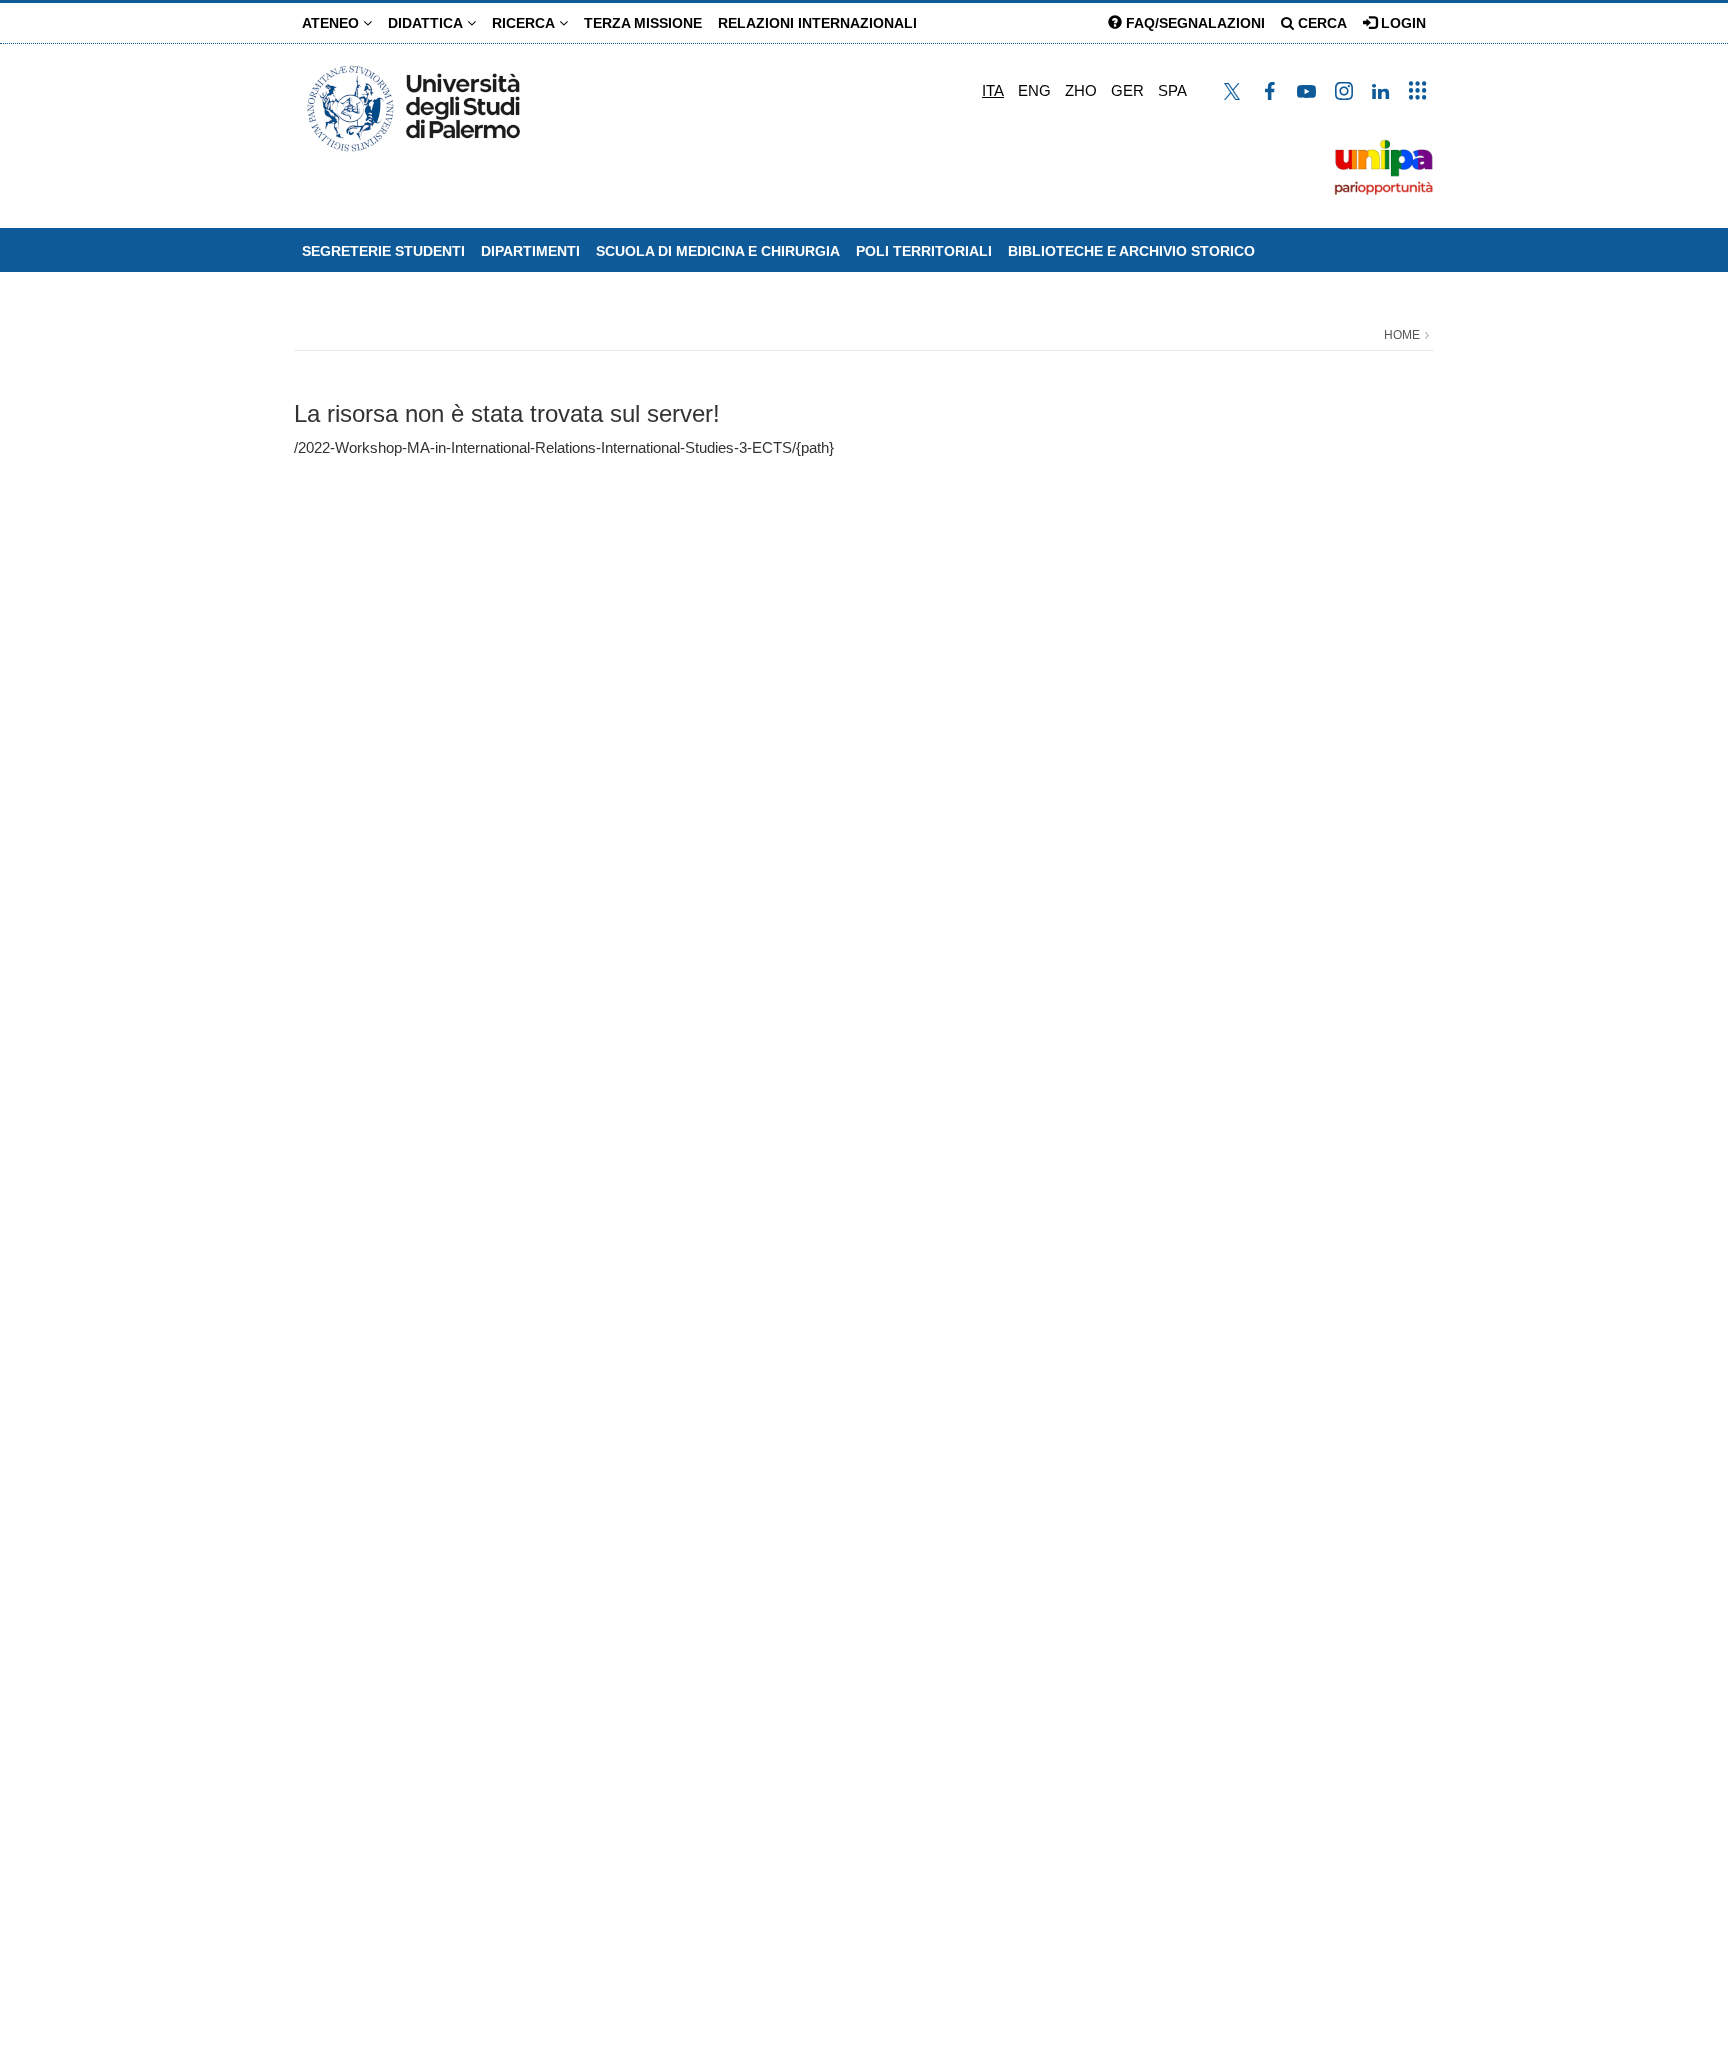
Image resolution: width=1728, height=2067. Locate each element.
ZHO (1081, 90)
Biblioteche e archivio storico (1131, 251)
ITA (993, 90)
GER (1127, 90)
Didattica (427, 23)
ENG (1034, 90)
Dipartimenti (530, 251)
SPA (1172, 90)
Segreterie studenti (383, 251)
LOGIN (1401, 23)
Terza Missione (643, 23)
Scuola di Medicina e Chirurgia (718, 251)
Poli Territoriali (924, 251)
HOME (1402, 335)
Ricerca (525, 23)
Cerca (1320, 23)
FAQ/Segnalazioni (1193, 23)
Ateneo (332, 23)
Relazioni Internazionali (817, 23)
